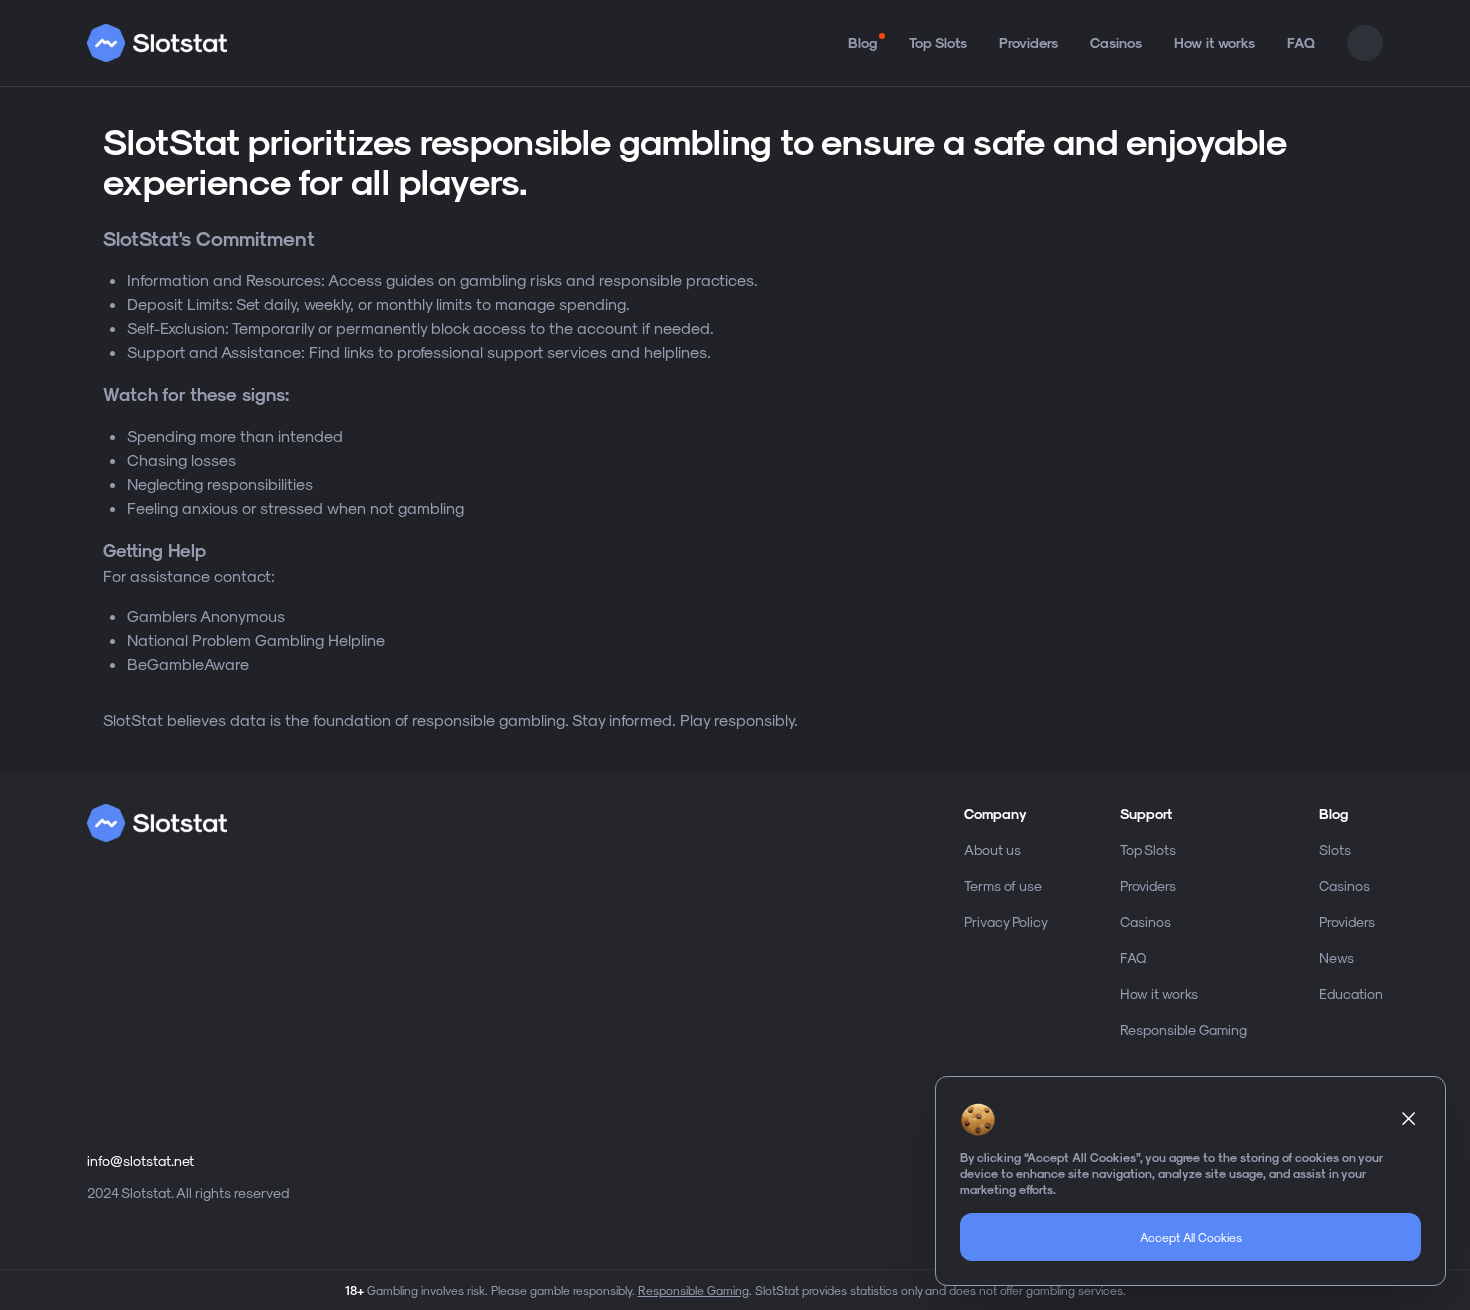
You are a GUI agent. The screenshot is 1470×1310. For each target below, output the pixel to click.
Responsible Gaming (1183, 1029)
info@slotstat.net (140, 1160)
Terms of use (1003, 885)
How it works (1214, 42)
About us (992, 849)
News (1336, 957)
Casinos (1116, 42)
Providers (1028, 42)
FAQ (1301, 42)
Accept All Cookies (1191, 1237)
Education (1351, 993)
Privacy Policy (1006, 921)
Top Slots (938, 42)
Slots (1335, 849)
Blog (862, 42)
